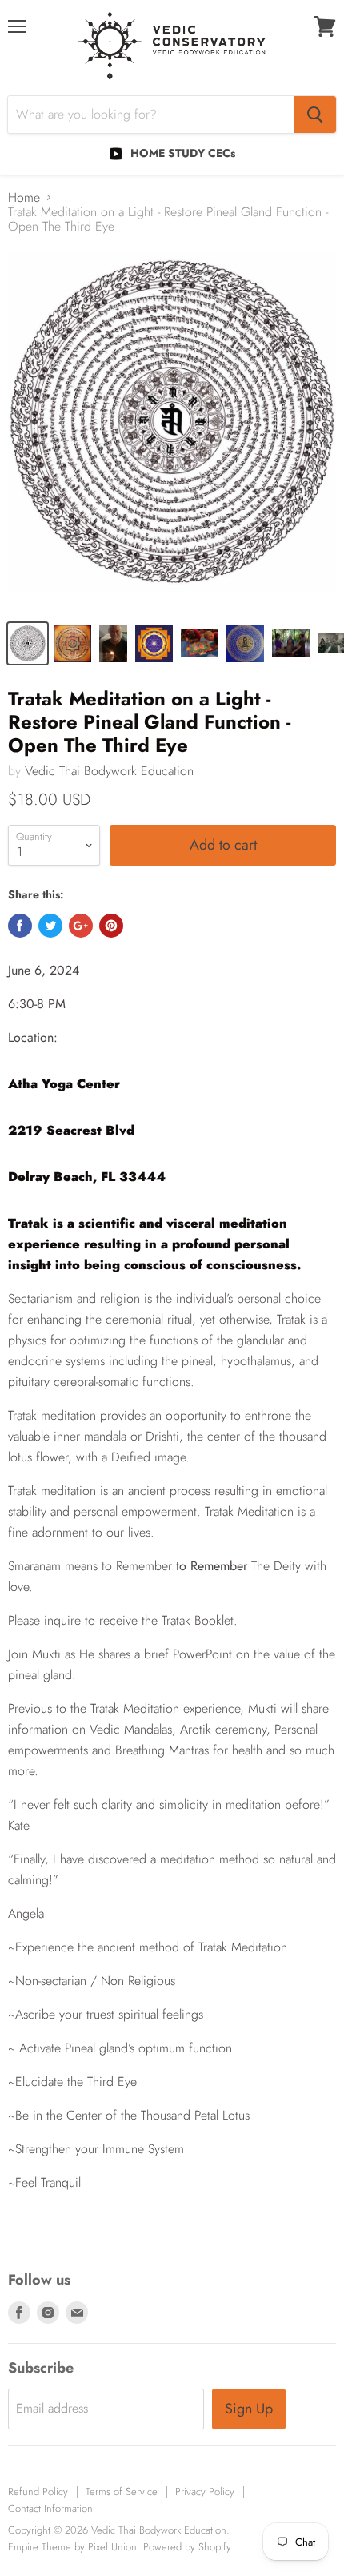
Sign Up (249, 2409)
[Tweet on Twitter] (50, 926)
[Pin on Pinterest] (111, 926)
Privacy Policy (205, 2492)
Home (24, 198)
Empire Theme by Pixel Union (72, 2547)
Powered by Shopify (187, 2547)
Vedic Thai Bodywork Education (109, 771)
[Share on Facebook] (20, 926)
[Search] (315, 115)
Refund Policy (38, 2492)
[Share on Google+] (81, 926)
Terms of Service (122, 2492)
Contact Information (50, 2508)
